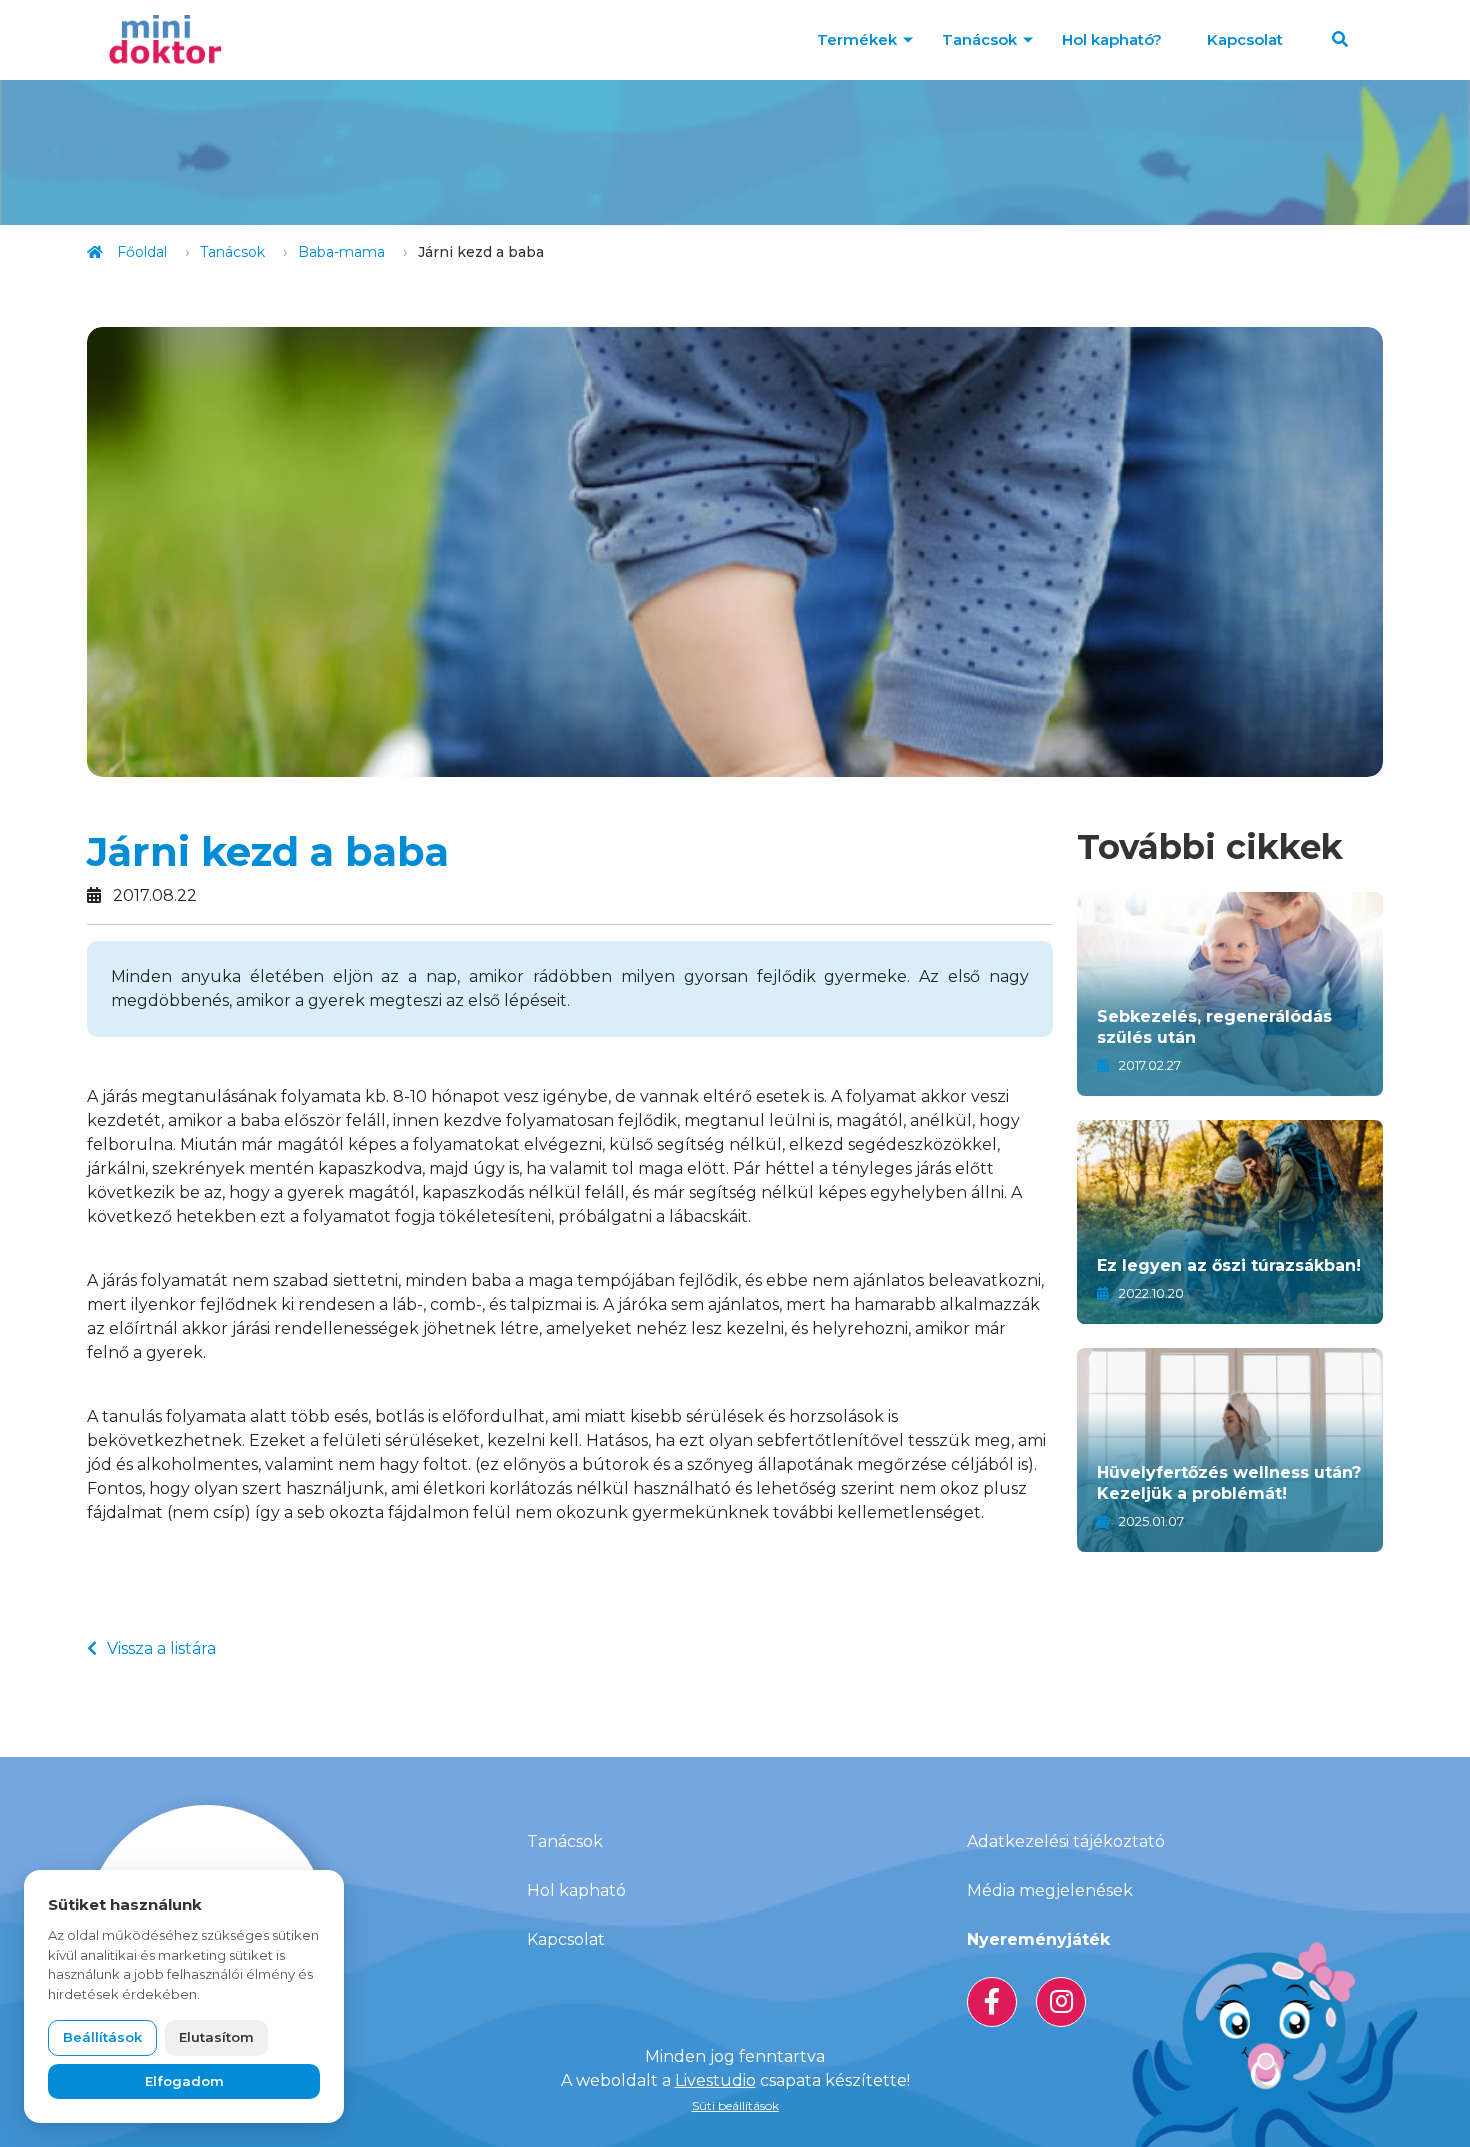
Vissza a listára (161, 1648)
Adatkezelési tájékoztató (1066, 1841)
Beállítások (102, 2037)
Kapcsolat (1245, 39)
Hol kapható (576, 1890)
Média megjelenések (1050, 1890)
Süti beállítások (735, 2105)
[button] (1340, 40)
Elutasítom (216, 2037)
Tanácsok (979, 39)
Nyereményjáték (1038, 1939)
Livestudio (715, 2080)
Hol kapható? (1112, 39)
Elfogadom (184, 2081)
